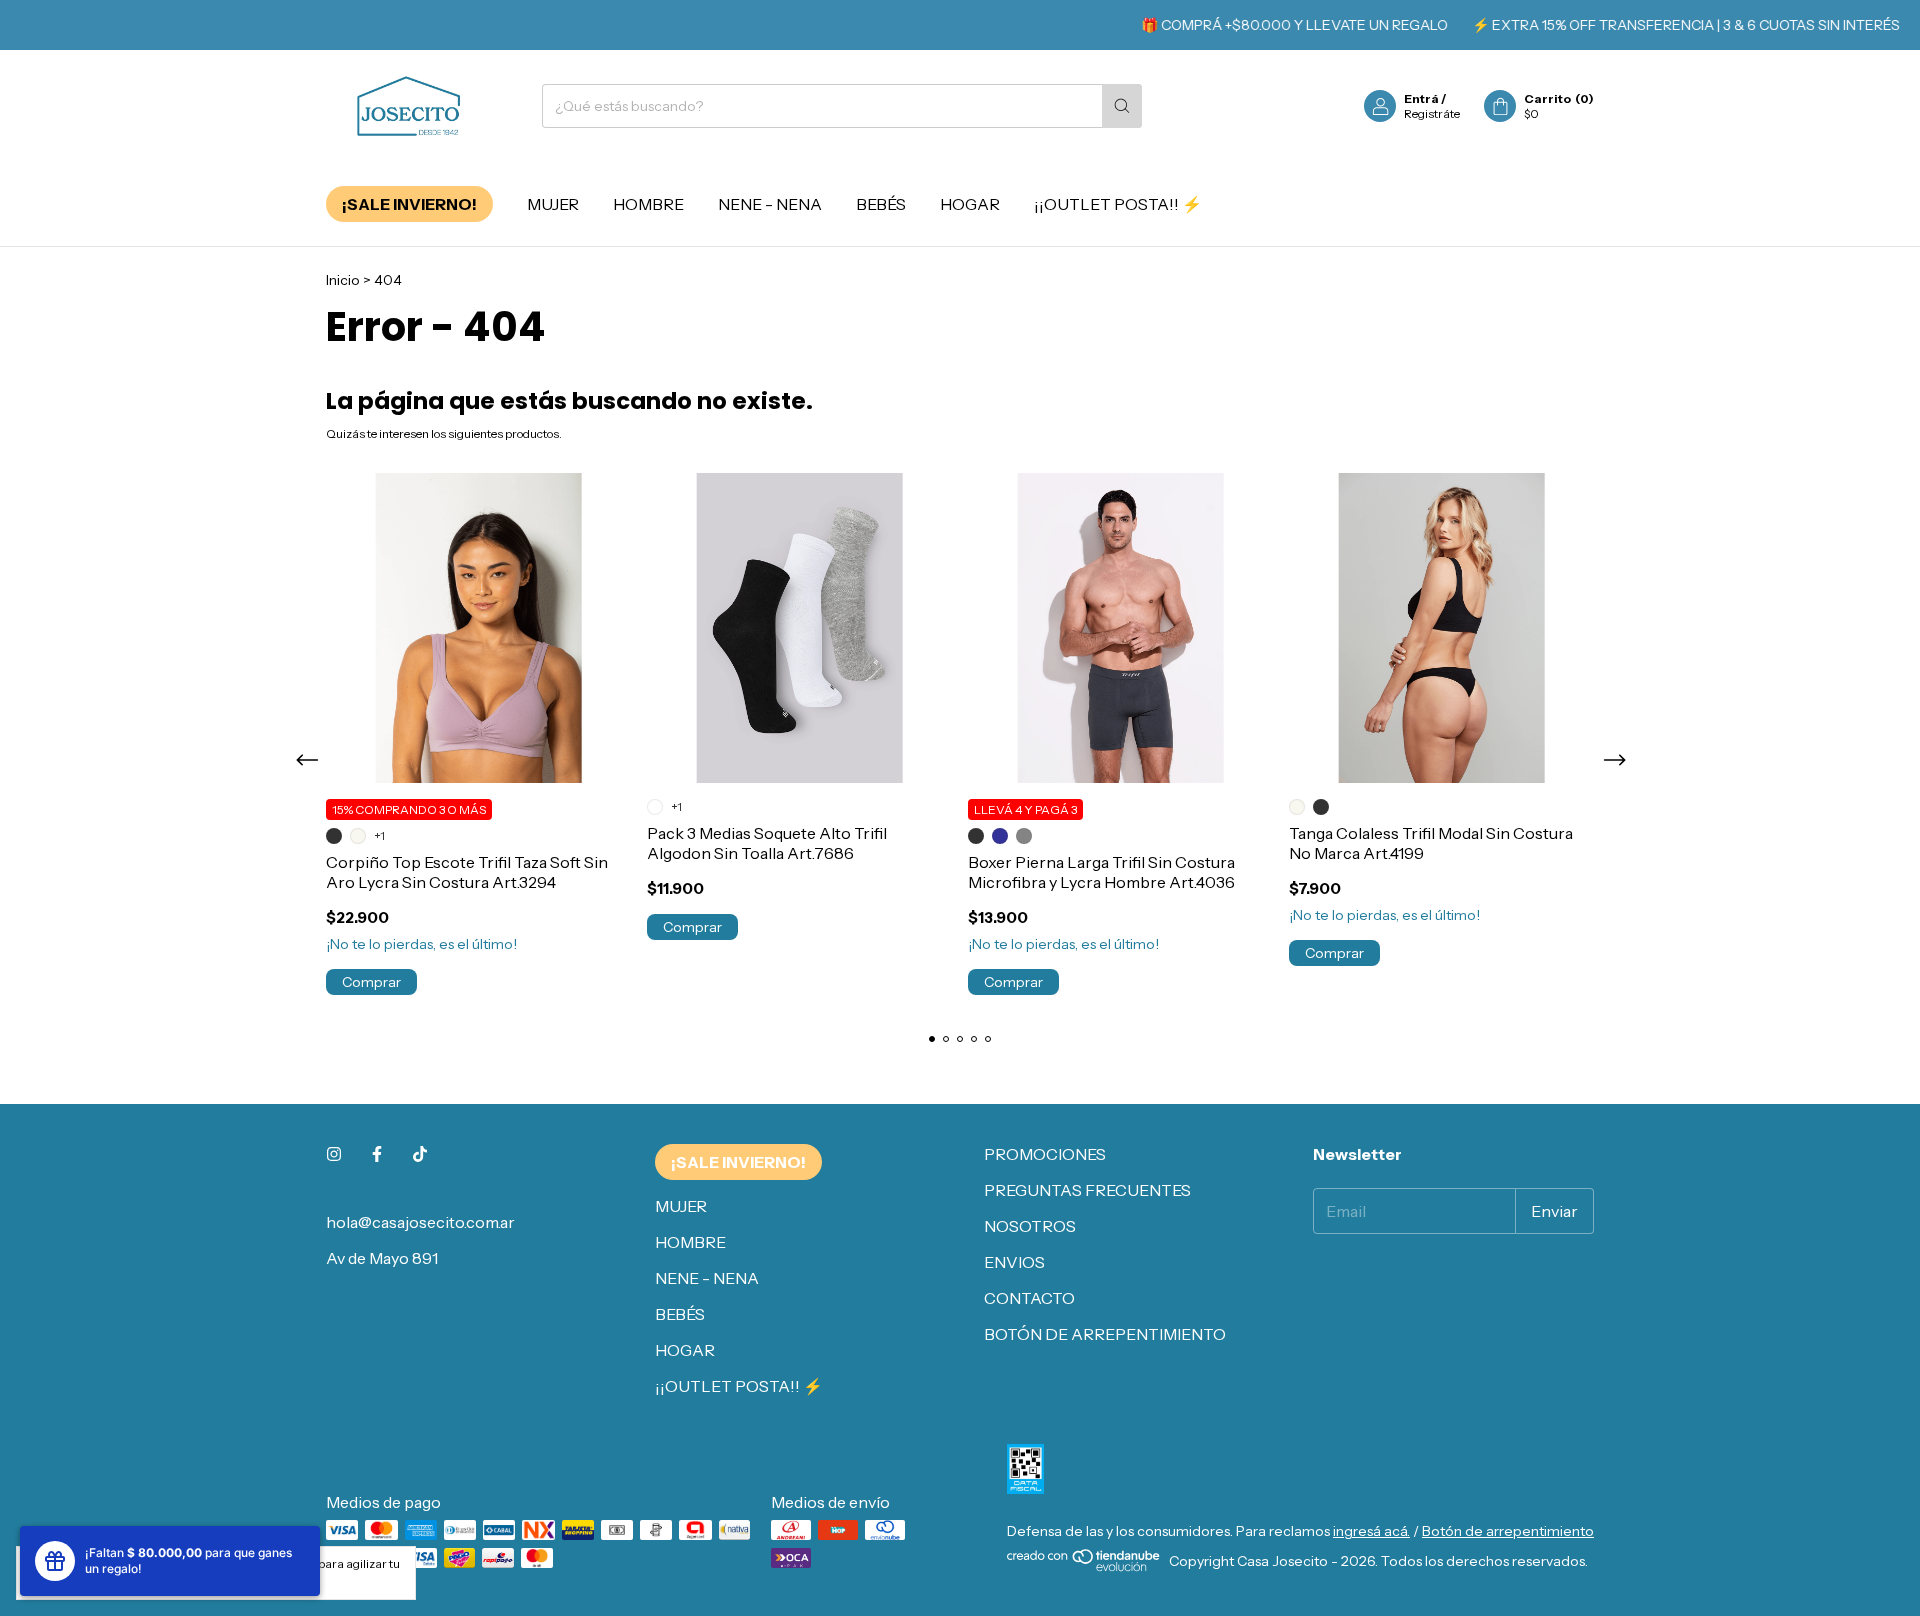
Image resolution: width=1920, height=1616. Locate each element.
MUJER (553, 204)
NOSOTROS (1030, 1226)
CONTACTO (1029, 1298)
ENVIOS (1014, 1262)
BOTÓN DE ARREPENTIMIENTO (1105, 1334)
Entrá (1421, 98)
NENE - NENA (770, 204)
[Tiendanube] (1084, 1567)
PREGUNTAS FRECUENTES (1087, 1190)
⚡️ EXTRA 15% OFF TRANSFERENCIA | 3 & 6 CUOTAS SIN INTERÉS (1661, 25)
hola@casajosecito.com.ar (420, 1222)
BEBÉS (881, 204)
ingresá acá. (1371, 1531)
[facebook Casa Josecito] (377, 1154)
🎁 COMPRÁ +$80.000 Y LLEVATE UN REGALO (1269, 25)
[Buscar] (1122, 106)
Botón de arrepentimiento (1508, 1531)
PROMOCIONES (1045, 1154)
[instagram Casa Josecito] (334, 1154)
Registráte (1432, 113)
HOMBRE (648, 204)
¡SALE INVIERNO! (409, 204)
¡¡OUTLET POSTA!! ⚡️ (1118, 204)
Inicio (343, 280)
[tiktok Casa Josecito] (420, 1154)
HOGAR (970, 204)
